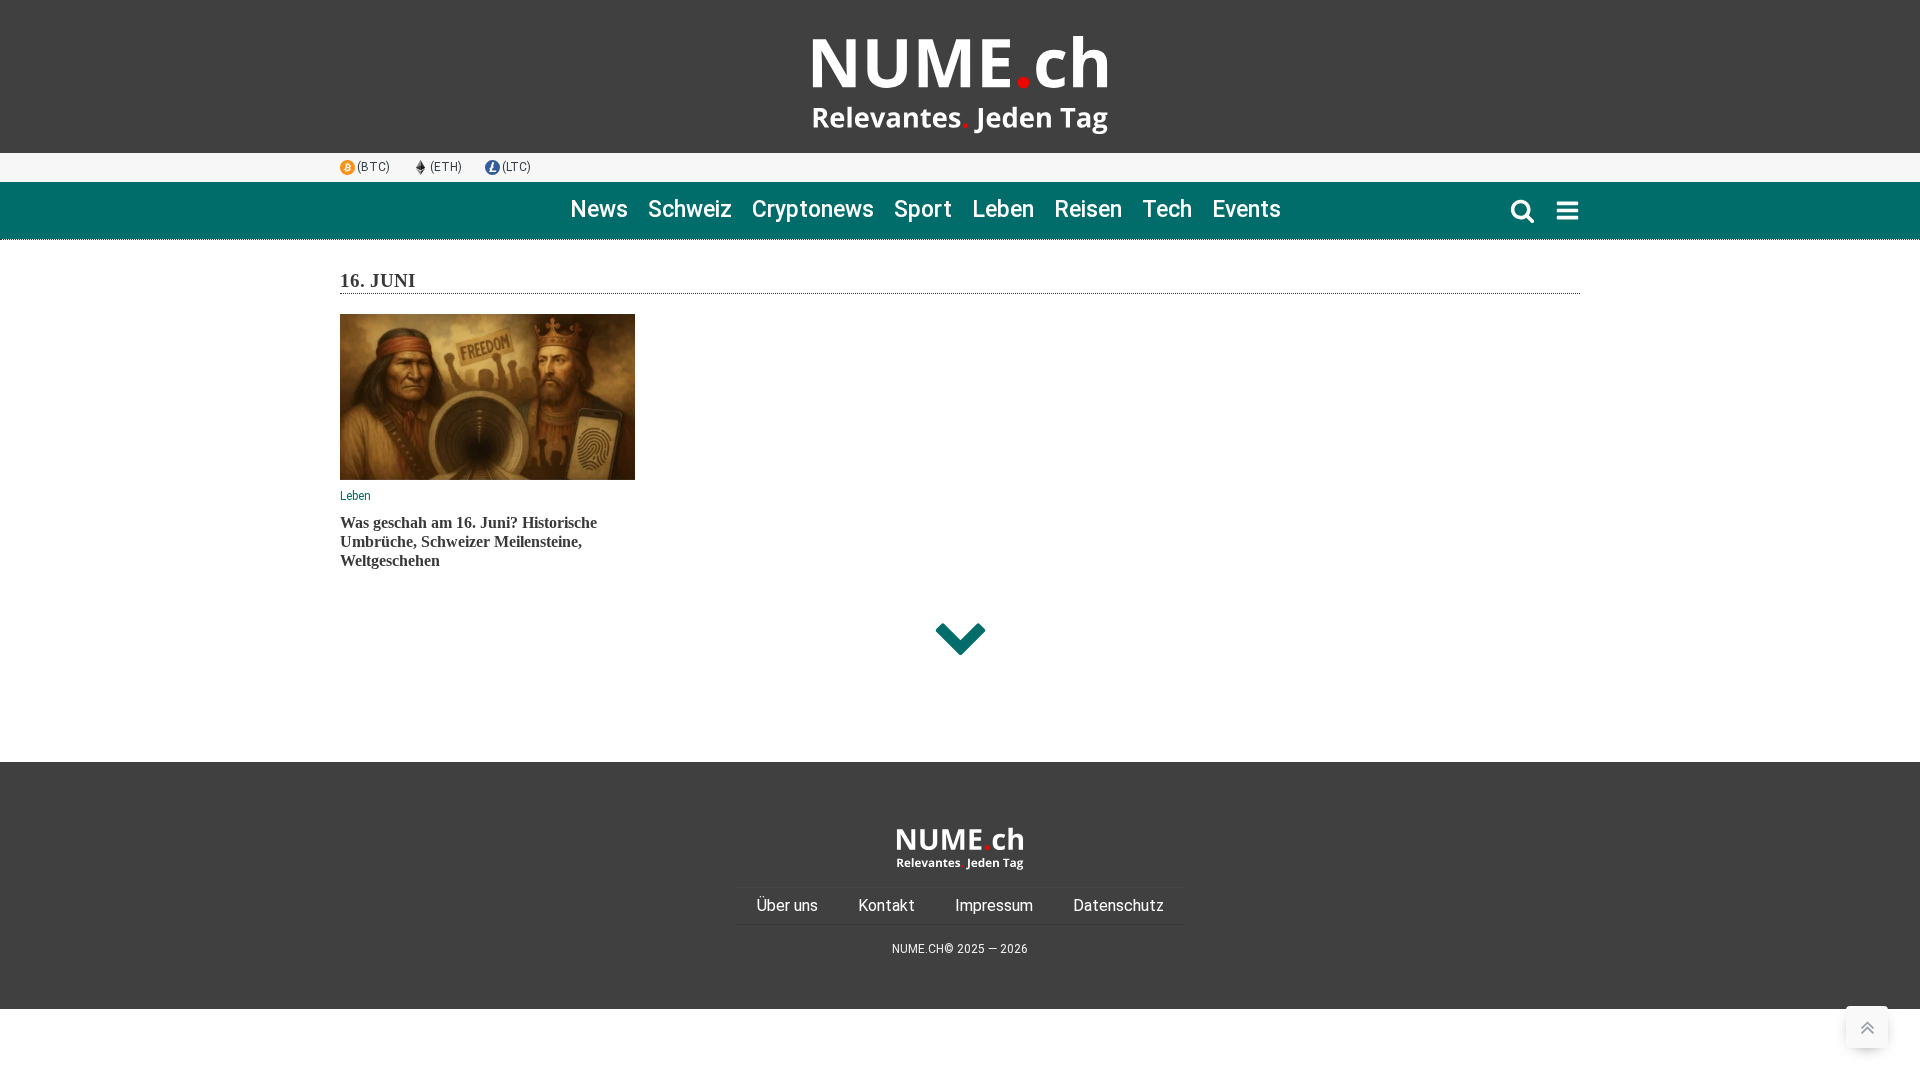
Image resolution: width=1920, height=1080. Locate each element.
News (599, 209)
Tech (1167, 209)
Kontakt (886, 905)
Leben (1003, 209)
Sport (923, 209)
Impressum (994, 905)
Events (1246, 209)
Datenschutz (1118, 905)
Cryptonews (813, 209)
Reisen (1088, 209)
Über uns (787, 905)
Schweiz (690, 209)
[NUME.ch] (960, 76)
